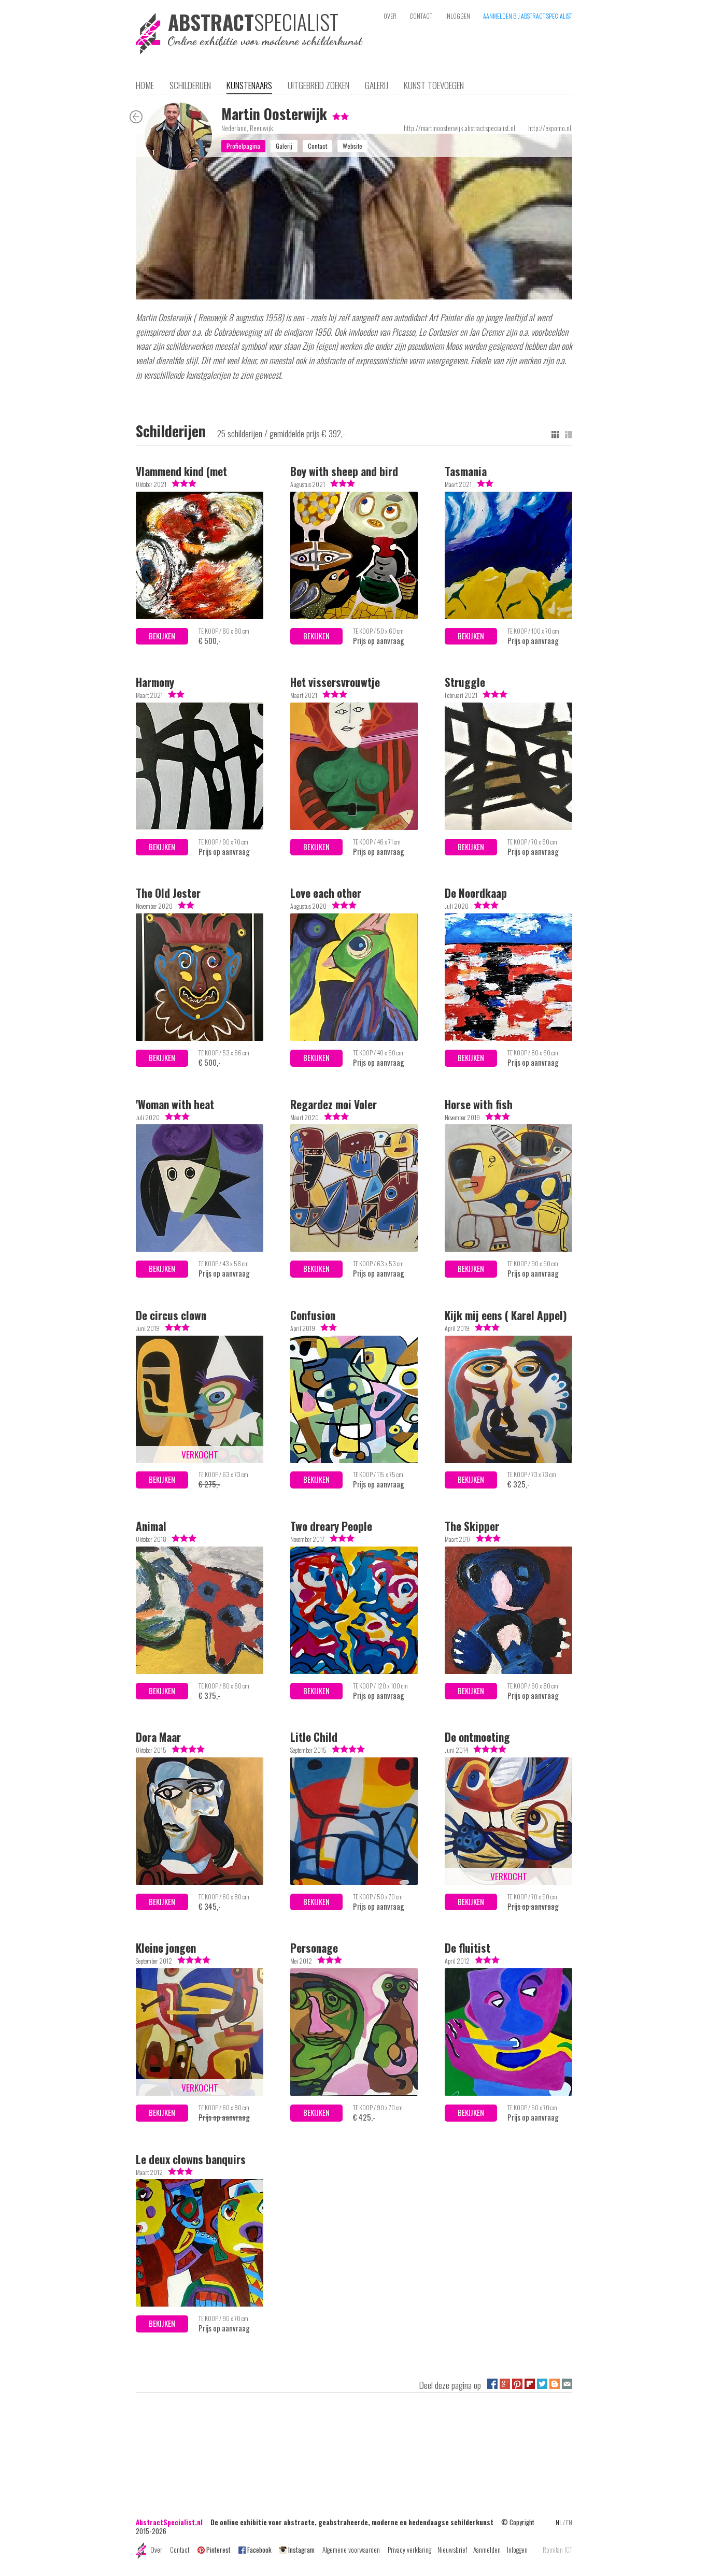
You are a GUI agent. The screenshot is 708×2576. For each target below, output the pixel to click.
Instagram (301, 2550)
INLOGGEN (458, 16)
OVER (390, 16)
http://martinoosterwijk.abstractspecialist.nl (459, 128)
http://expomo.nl (550, 128)
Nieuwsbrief (452, 2550)
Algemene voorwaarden (351, 2550)
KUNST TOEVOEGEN (434, 85)
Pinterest (218, 2550)
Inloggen (517, 2550)
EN (569, 2522)
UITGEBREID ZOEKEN (318, 85)
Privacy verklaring (409, 2550)
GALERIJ (377, 85)
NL (559, 2522)
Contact (180, 2550)
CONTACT (421, 16)
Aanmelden (487, 2550)
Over (156, 2550)
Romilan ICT (557, 2550)
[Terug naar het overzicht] (136, 119)
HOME (145, 85)
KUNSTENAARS (249, 85)
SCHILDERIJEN (190, 85)
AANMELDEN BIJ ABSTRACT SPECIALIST (528, 16)
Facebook (259, 2550)
